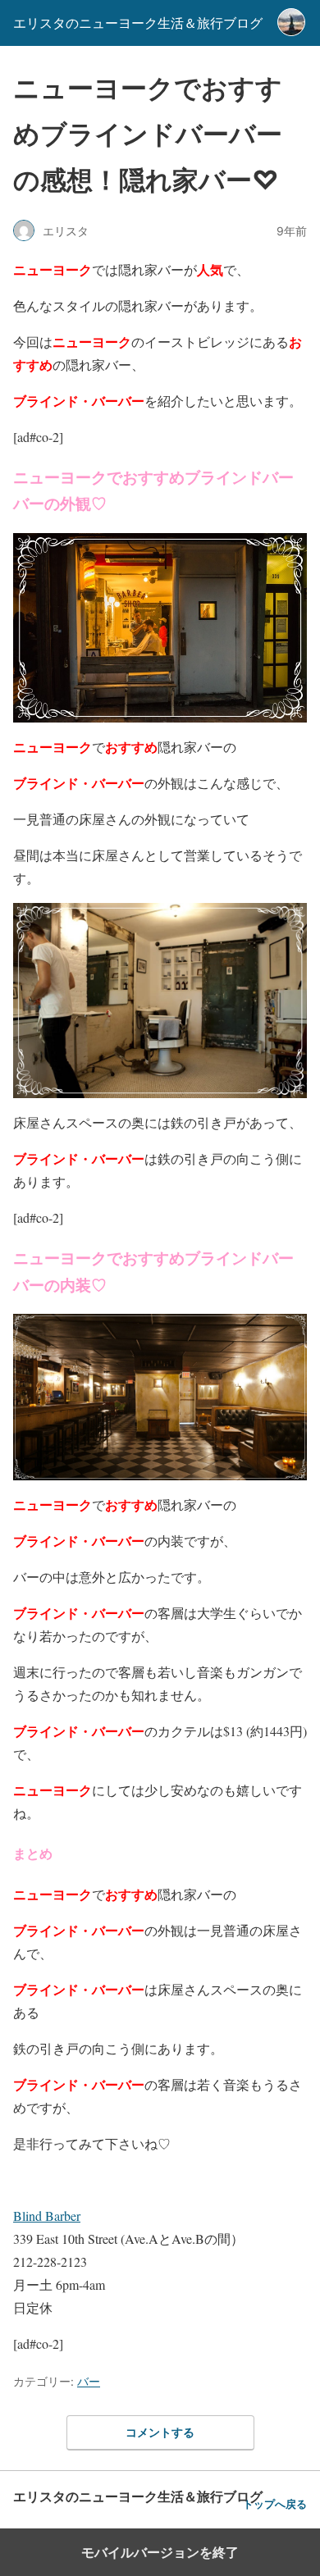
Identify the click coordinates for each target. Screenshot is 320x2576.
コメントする (160, 2432)
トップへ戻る (275, 2504)
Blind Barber (47, 2216)
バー (89, 2381)
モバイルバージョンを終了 (160, 2552)
